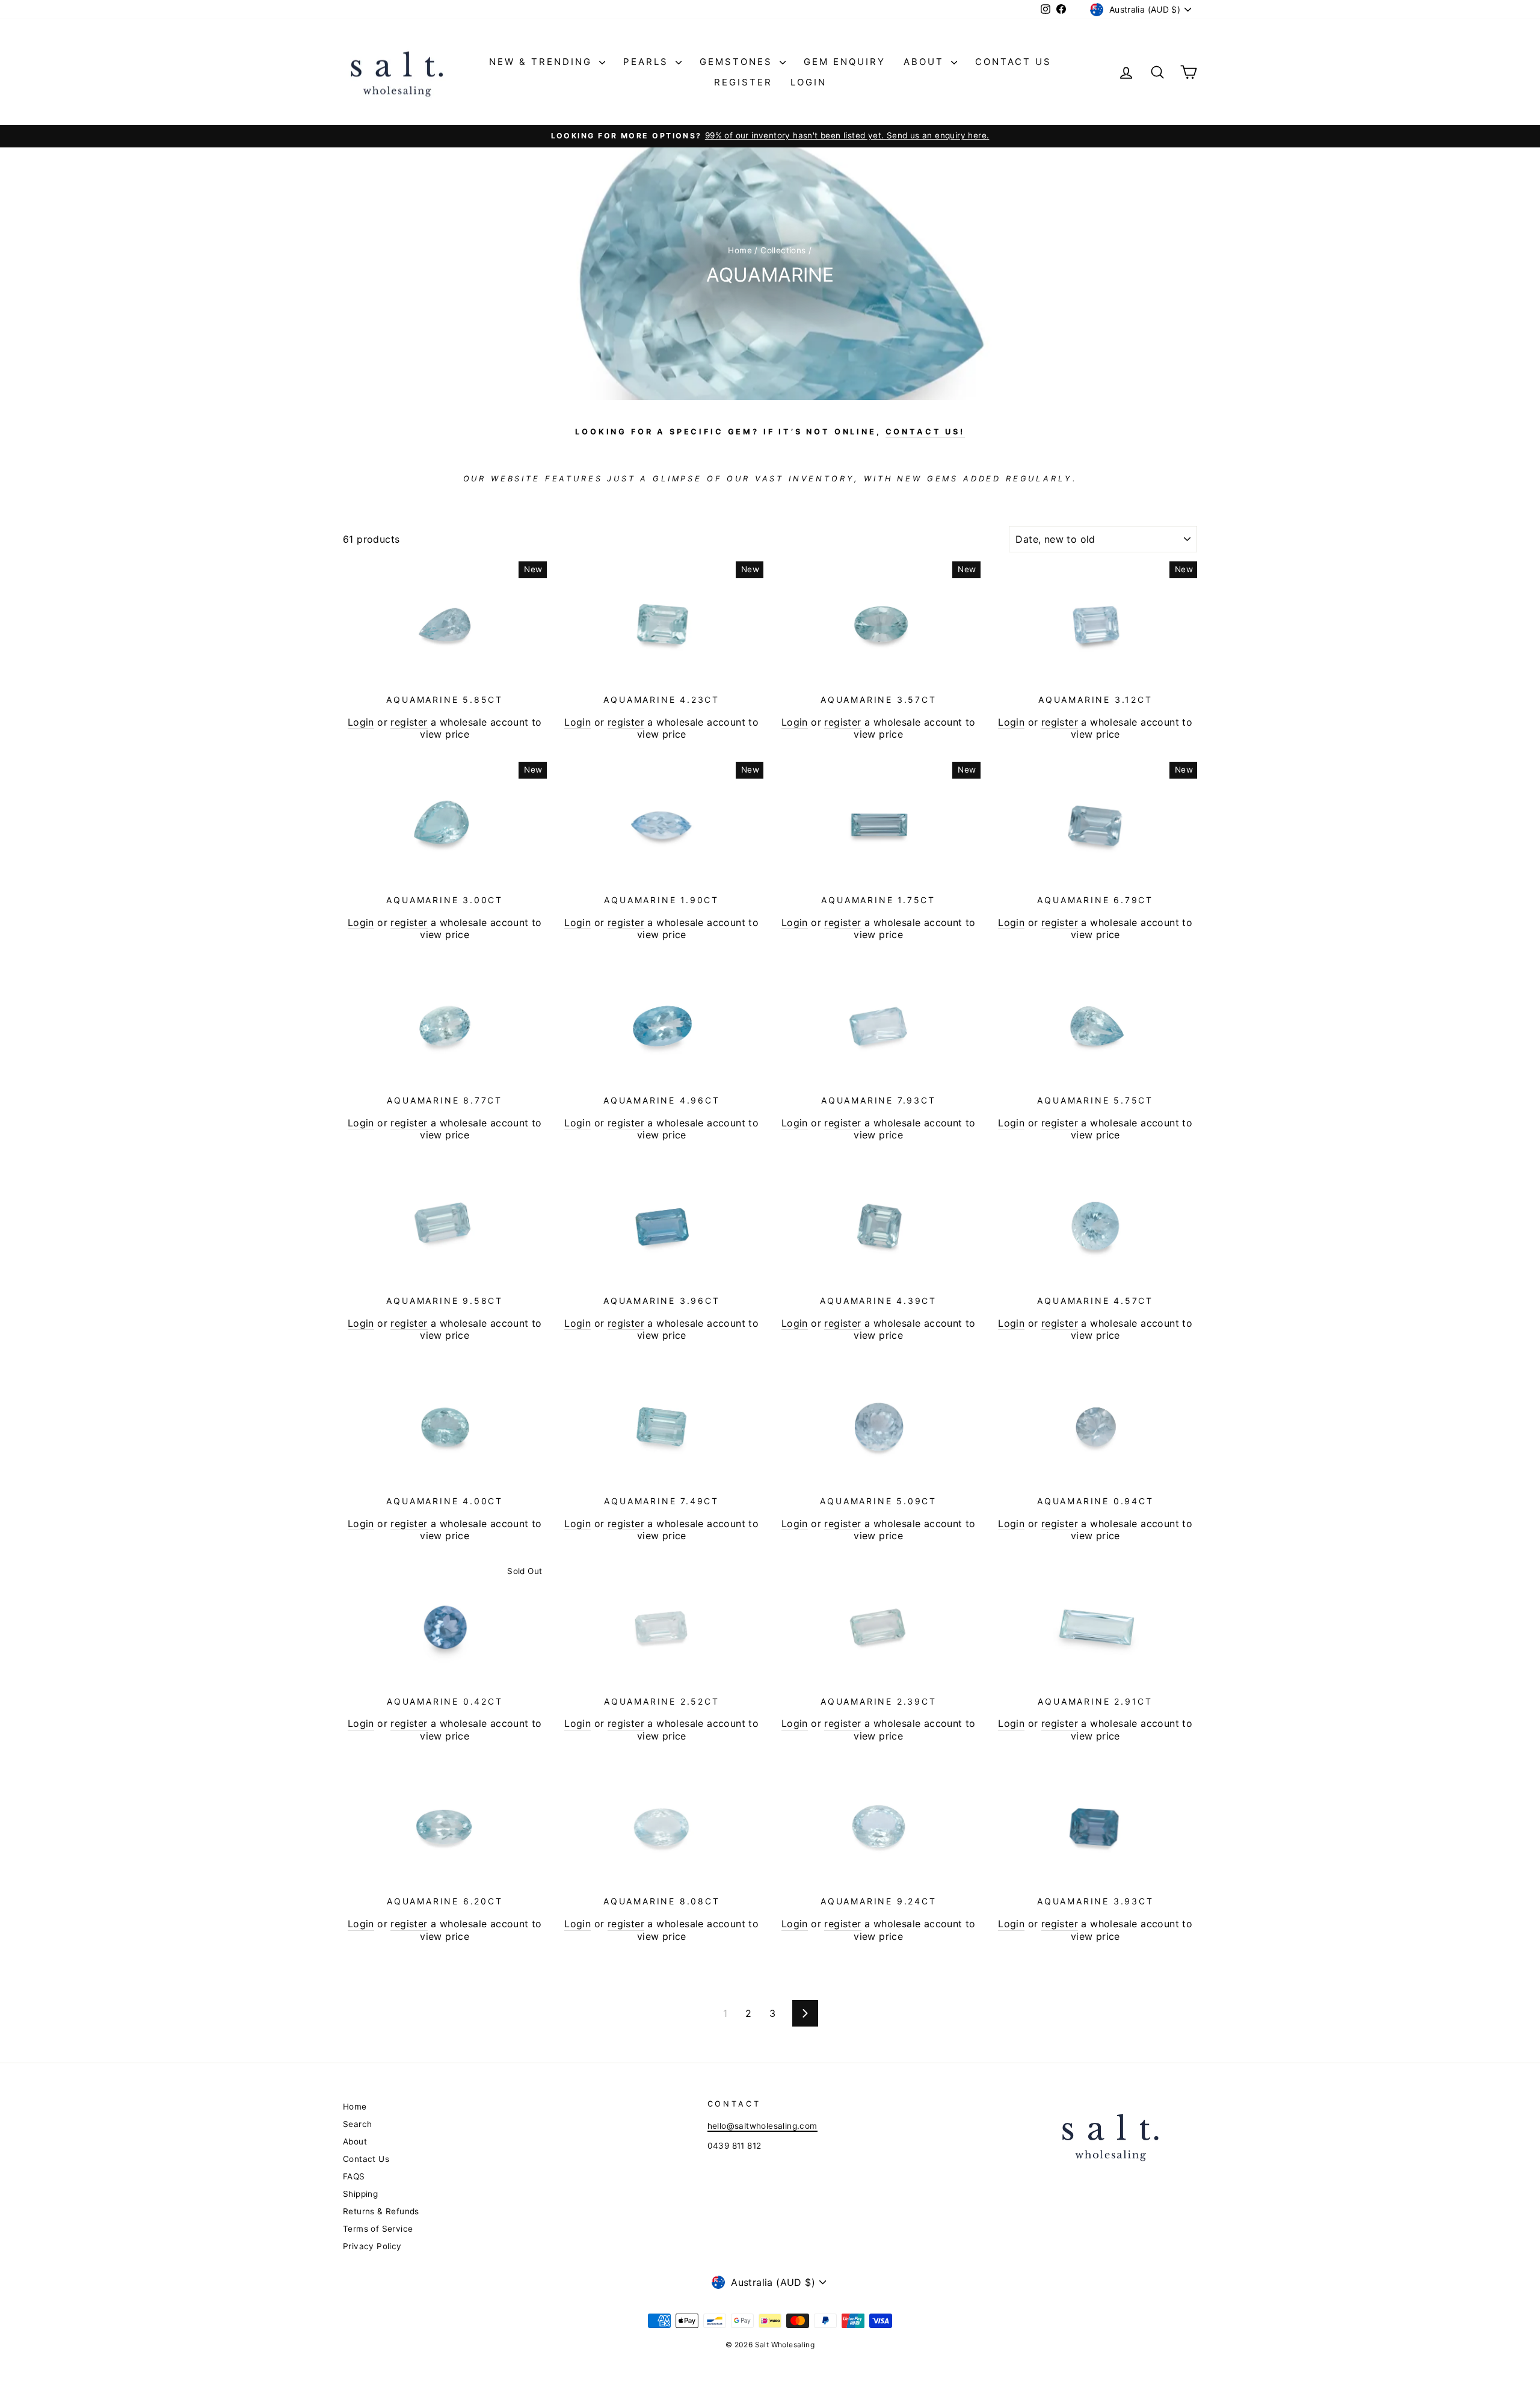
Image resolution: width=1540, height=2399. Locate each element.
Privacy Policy (372, 2246)
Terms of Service (378, 2229)
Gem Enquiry (845, 62)
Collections (783, 250)
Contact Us (1013, 62)
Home (740, 250)
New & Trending (543, 62)
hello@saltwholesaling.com (762, 2126)
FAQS (354, 2176)
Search (357, 2124)
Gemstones (738, 62)
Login (808, 82)
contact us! (925, 432)
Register (743, 82)
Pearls (648, 62)
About (926, 62)
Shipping (360, 2194)
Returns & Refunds (381, 2211)
